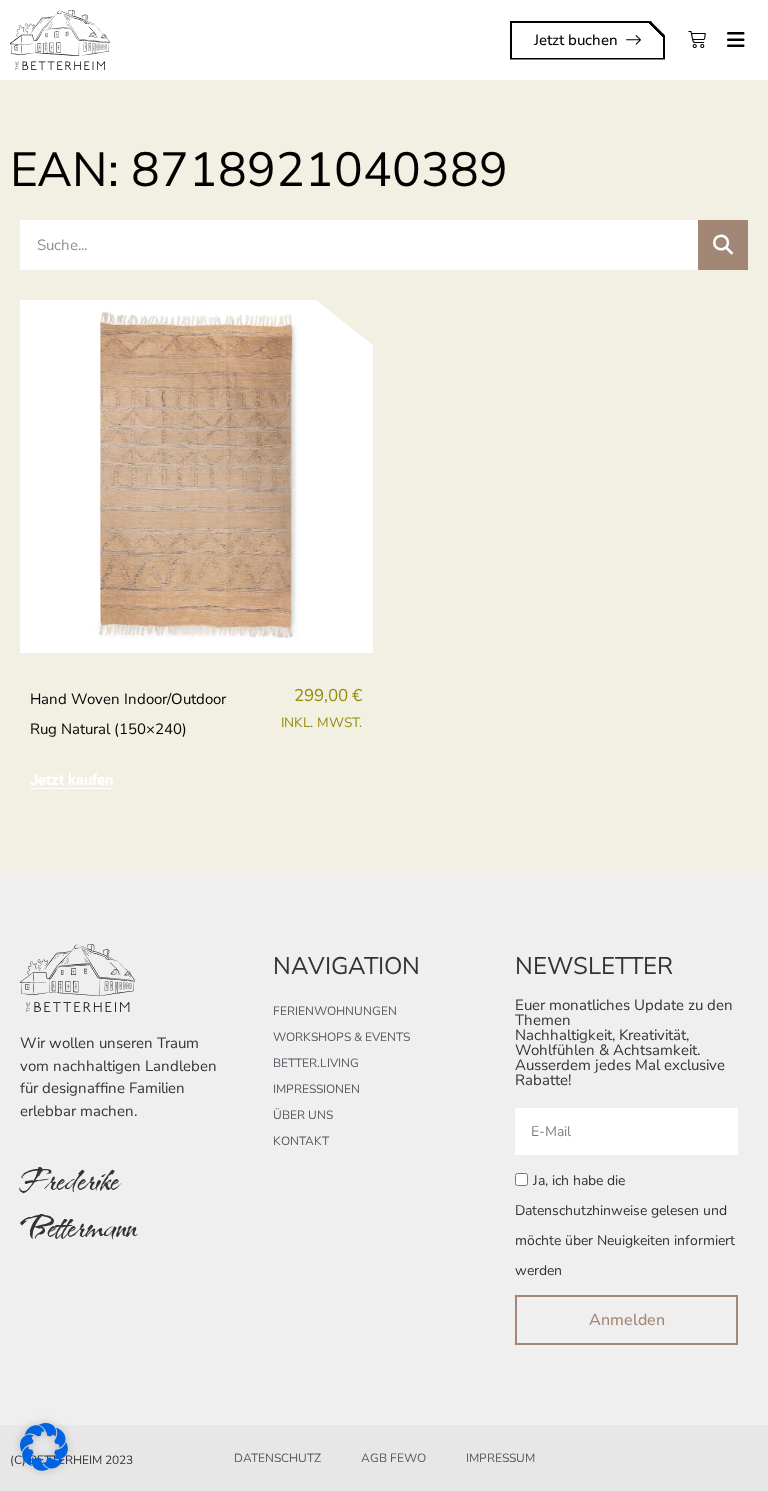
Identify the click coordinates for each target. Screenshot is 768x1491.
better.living (316, 1063)
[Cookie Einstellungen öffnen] (44, 1464)
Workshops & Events (341, 1037)
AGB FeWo (393, 1458)
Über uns (303, 1115)
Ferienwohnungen (335, 1011)
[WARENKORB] (697, 40)
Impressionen (316, 1089)
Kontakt (301, 1141)
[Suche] (723, 245)
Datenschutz (277, 1458)
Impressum (500, 1458)
